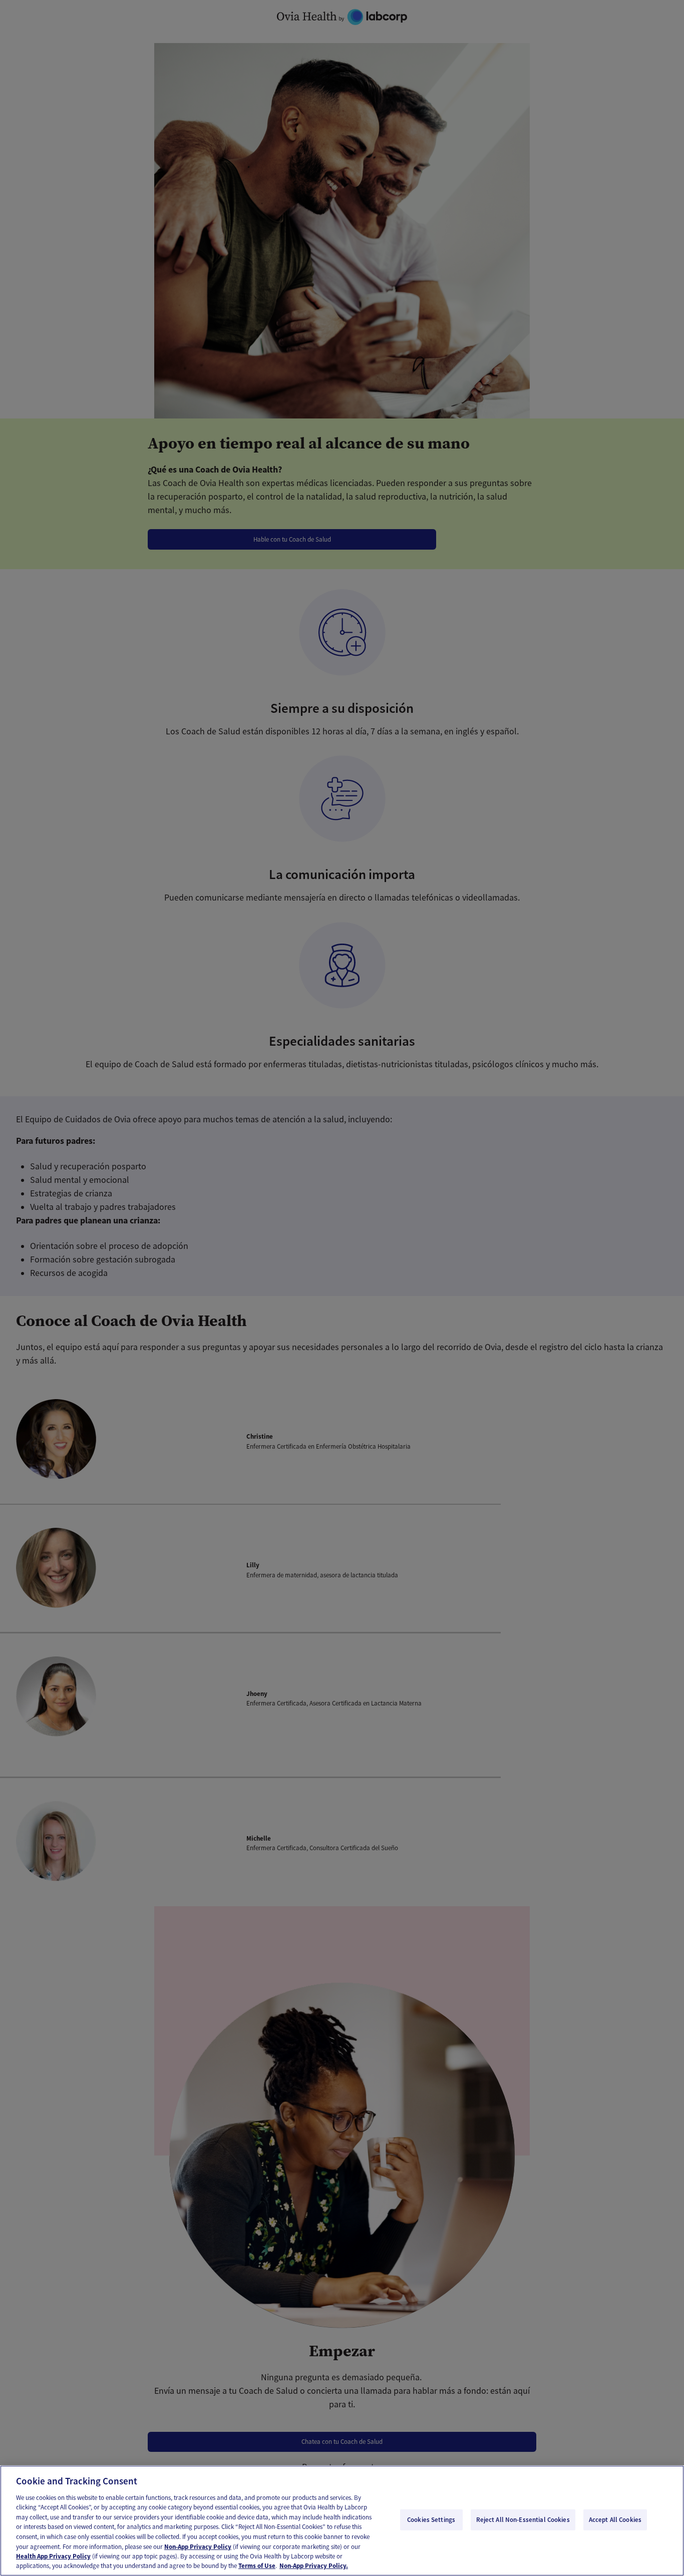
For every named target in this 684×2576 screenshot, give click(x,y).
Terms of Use (257, 2566)
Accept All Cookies (615, 2520)
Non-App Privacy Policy (198, 2546)
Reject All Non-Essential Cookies (523, 2520)
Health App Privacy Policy (53, 2556)
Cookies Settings (431, 2520)
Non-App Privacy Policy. (314, 2566)
